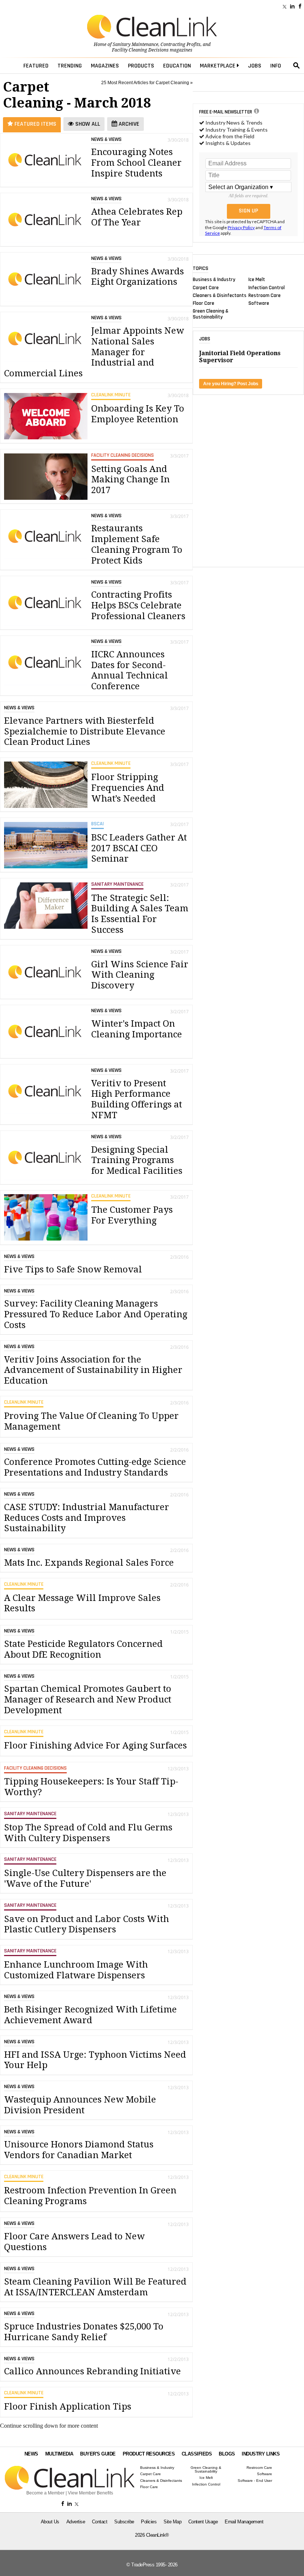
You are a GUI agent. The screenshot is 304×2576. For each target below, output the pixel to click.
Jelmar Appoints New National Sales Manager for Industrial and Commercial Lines (94, 352)
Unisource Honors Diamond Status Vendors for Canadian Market (79, 2150)
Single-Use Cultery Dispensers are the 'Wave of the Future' (85, 1878)
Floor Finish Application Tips (68, 2407)
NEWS (31, 2454)
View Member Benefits (90, 2493)
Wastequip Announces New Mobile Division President (80, 2105)
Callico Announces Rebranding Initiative (92, 2371)
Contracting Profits (181, 44)
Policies (149, 2522)
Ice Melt (257, 280)
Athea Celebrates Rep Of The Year (137, 217)
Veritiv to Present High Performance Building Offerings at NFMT (137, 1099)
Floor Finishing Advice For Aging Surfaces (95, 1746)
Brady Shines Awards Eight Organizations (138, 277)
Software (259, 303)
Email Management (244, 2522)
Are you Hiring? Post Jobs (231, 384)
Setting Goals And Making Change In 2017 (130, 480)
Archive (128, 124)
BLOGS (227, 2454)
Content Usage (203, 2522)
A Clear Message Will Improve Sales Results (82, 1603)
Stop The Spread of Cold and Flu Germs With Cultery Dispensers (88, 1833)
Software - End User (255, 2481)
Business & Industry (214, 280)
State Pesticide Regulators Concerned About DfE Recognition (83, 1649)
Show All (87, 124)
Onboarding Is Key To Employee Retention (138, 414)
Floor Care (204, 303)
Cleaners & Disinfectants (220, 295)
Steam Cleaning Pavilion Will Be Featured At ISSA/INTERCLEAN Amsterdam (95, 2287)
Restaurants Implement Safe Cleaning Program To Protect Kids (137, 544)
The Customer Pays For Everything (132, 1215)
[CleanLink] (152, 27)
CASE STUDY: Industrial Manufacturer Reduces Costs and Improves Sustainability (87, 1518)
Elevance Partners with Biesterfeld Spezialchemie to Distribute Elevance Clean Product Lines (85, 731)
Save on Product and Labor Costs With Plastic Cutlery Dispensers (87, 1924)
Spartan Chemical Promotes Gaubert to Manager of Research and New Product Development (88, 1700)
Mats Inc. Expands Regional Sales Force (89, 1563)
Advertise (76, 2522)
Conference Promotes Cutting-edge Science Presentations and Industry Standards (95, 1467)
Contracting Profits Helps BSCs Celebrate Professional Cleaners (138, 605)
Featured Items (35, 124)
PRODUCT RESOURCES (149, 2454)
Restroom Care (265, 295)
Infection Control (267, 287)
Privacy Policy (241, 227)
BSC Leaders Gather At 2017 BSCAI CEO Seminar (139, 848)
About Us (50, 2522)
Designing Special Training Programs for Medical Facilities (137, 1160)
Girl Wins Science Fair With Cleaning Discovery (140, 975)
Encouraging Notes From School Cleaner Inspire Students (136, 163)
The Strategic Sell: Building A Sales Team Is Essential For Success (140, 914)
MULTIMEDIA (59, 2454)
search (297, 66)
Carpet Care (206, 287)
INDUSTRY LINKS (261, 2454)
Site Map (172, 2522)
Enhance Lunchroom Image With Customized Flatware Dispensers (76, 1970)
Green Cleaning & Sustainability (211, 314)
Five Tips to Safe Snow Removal (73, 1269)
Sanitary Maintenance (136, 44)
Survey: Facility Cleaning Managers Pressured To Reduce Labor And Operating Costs (96, 1314)
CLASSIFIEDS (197, 2454)
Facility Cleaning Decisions (140, 50)
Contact (100, 2522)
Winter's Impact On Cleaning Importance (137, 1029)
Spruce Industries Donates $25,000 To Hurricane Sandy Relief (84, 2332)
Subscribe (124, 2522)
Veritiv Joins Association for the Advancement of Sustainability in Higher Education (93, 1370)
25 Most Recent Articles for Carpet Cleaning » (147, 83)
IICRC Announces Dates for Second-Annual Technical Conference (130, 670)
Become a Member (45, 2493)
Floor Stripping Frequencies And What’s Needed (128, 788)
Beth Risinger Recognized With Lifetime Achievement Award (90, 2015)
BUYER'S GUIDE (98, 2454)
